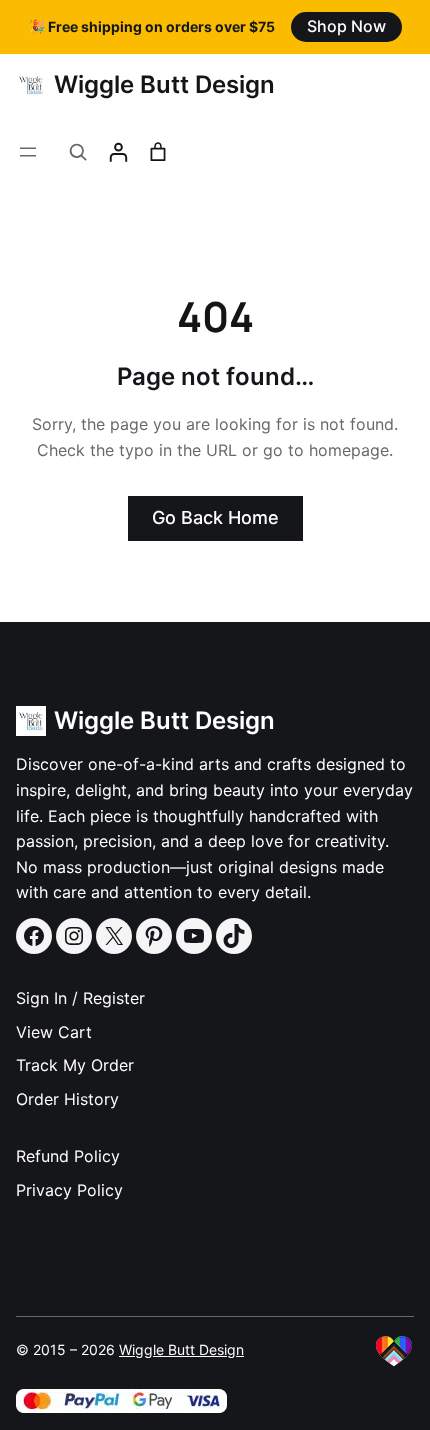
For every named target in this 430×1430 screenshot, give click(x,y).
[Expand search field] (78, 152)
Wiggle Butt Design (164, 84)
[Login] (118, 152)
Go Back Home (215, 517)
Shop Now (346, 26)
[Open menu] (28, 152)
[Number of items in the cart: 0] (158, 152)
